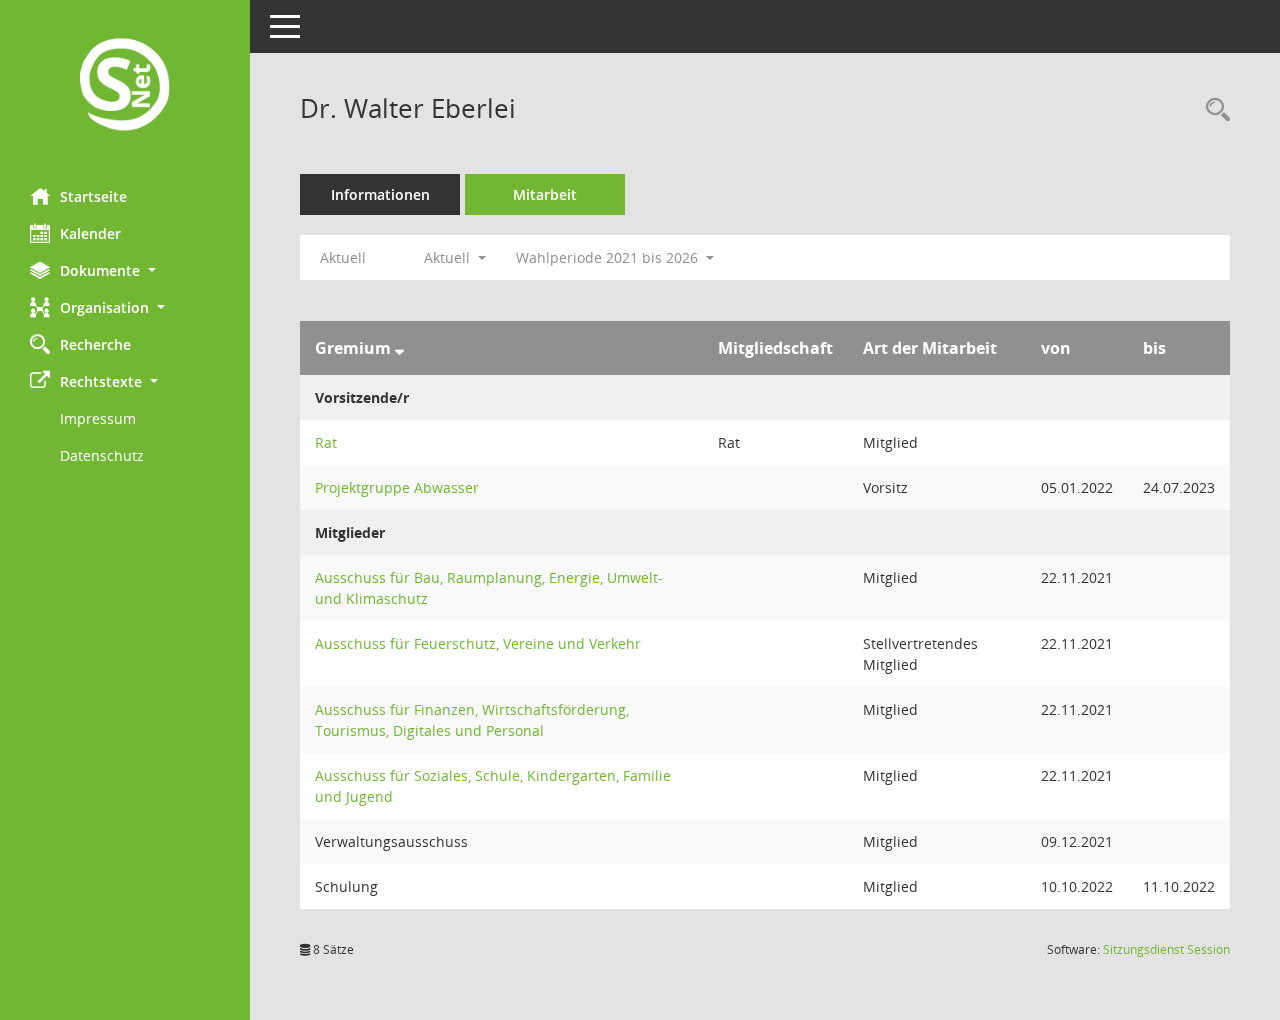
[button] (125, 270)
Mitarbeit (545, 194)
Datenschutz (102, 455)
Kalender (90, 233)
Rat (326, 442)
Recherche (95, 344)
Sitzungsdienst (1166, 949)
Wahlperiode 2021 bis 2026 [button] (609, 257)
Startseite (93, 196)
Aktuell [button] (449, 257)
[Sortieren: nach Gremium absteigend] (399, 348)
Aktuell (343, 257)
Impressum (98, 418)
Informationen (380, 194)
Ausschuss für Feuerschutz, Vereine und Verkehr (478, 643)
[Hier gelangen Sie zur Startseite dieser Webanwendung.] (125, 86)
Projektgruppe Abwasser (397, 487)
